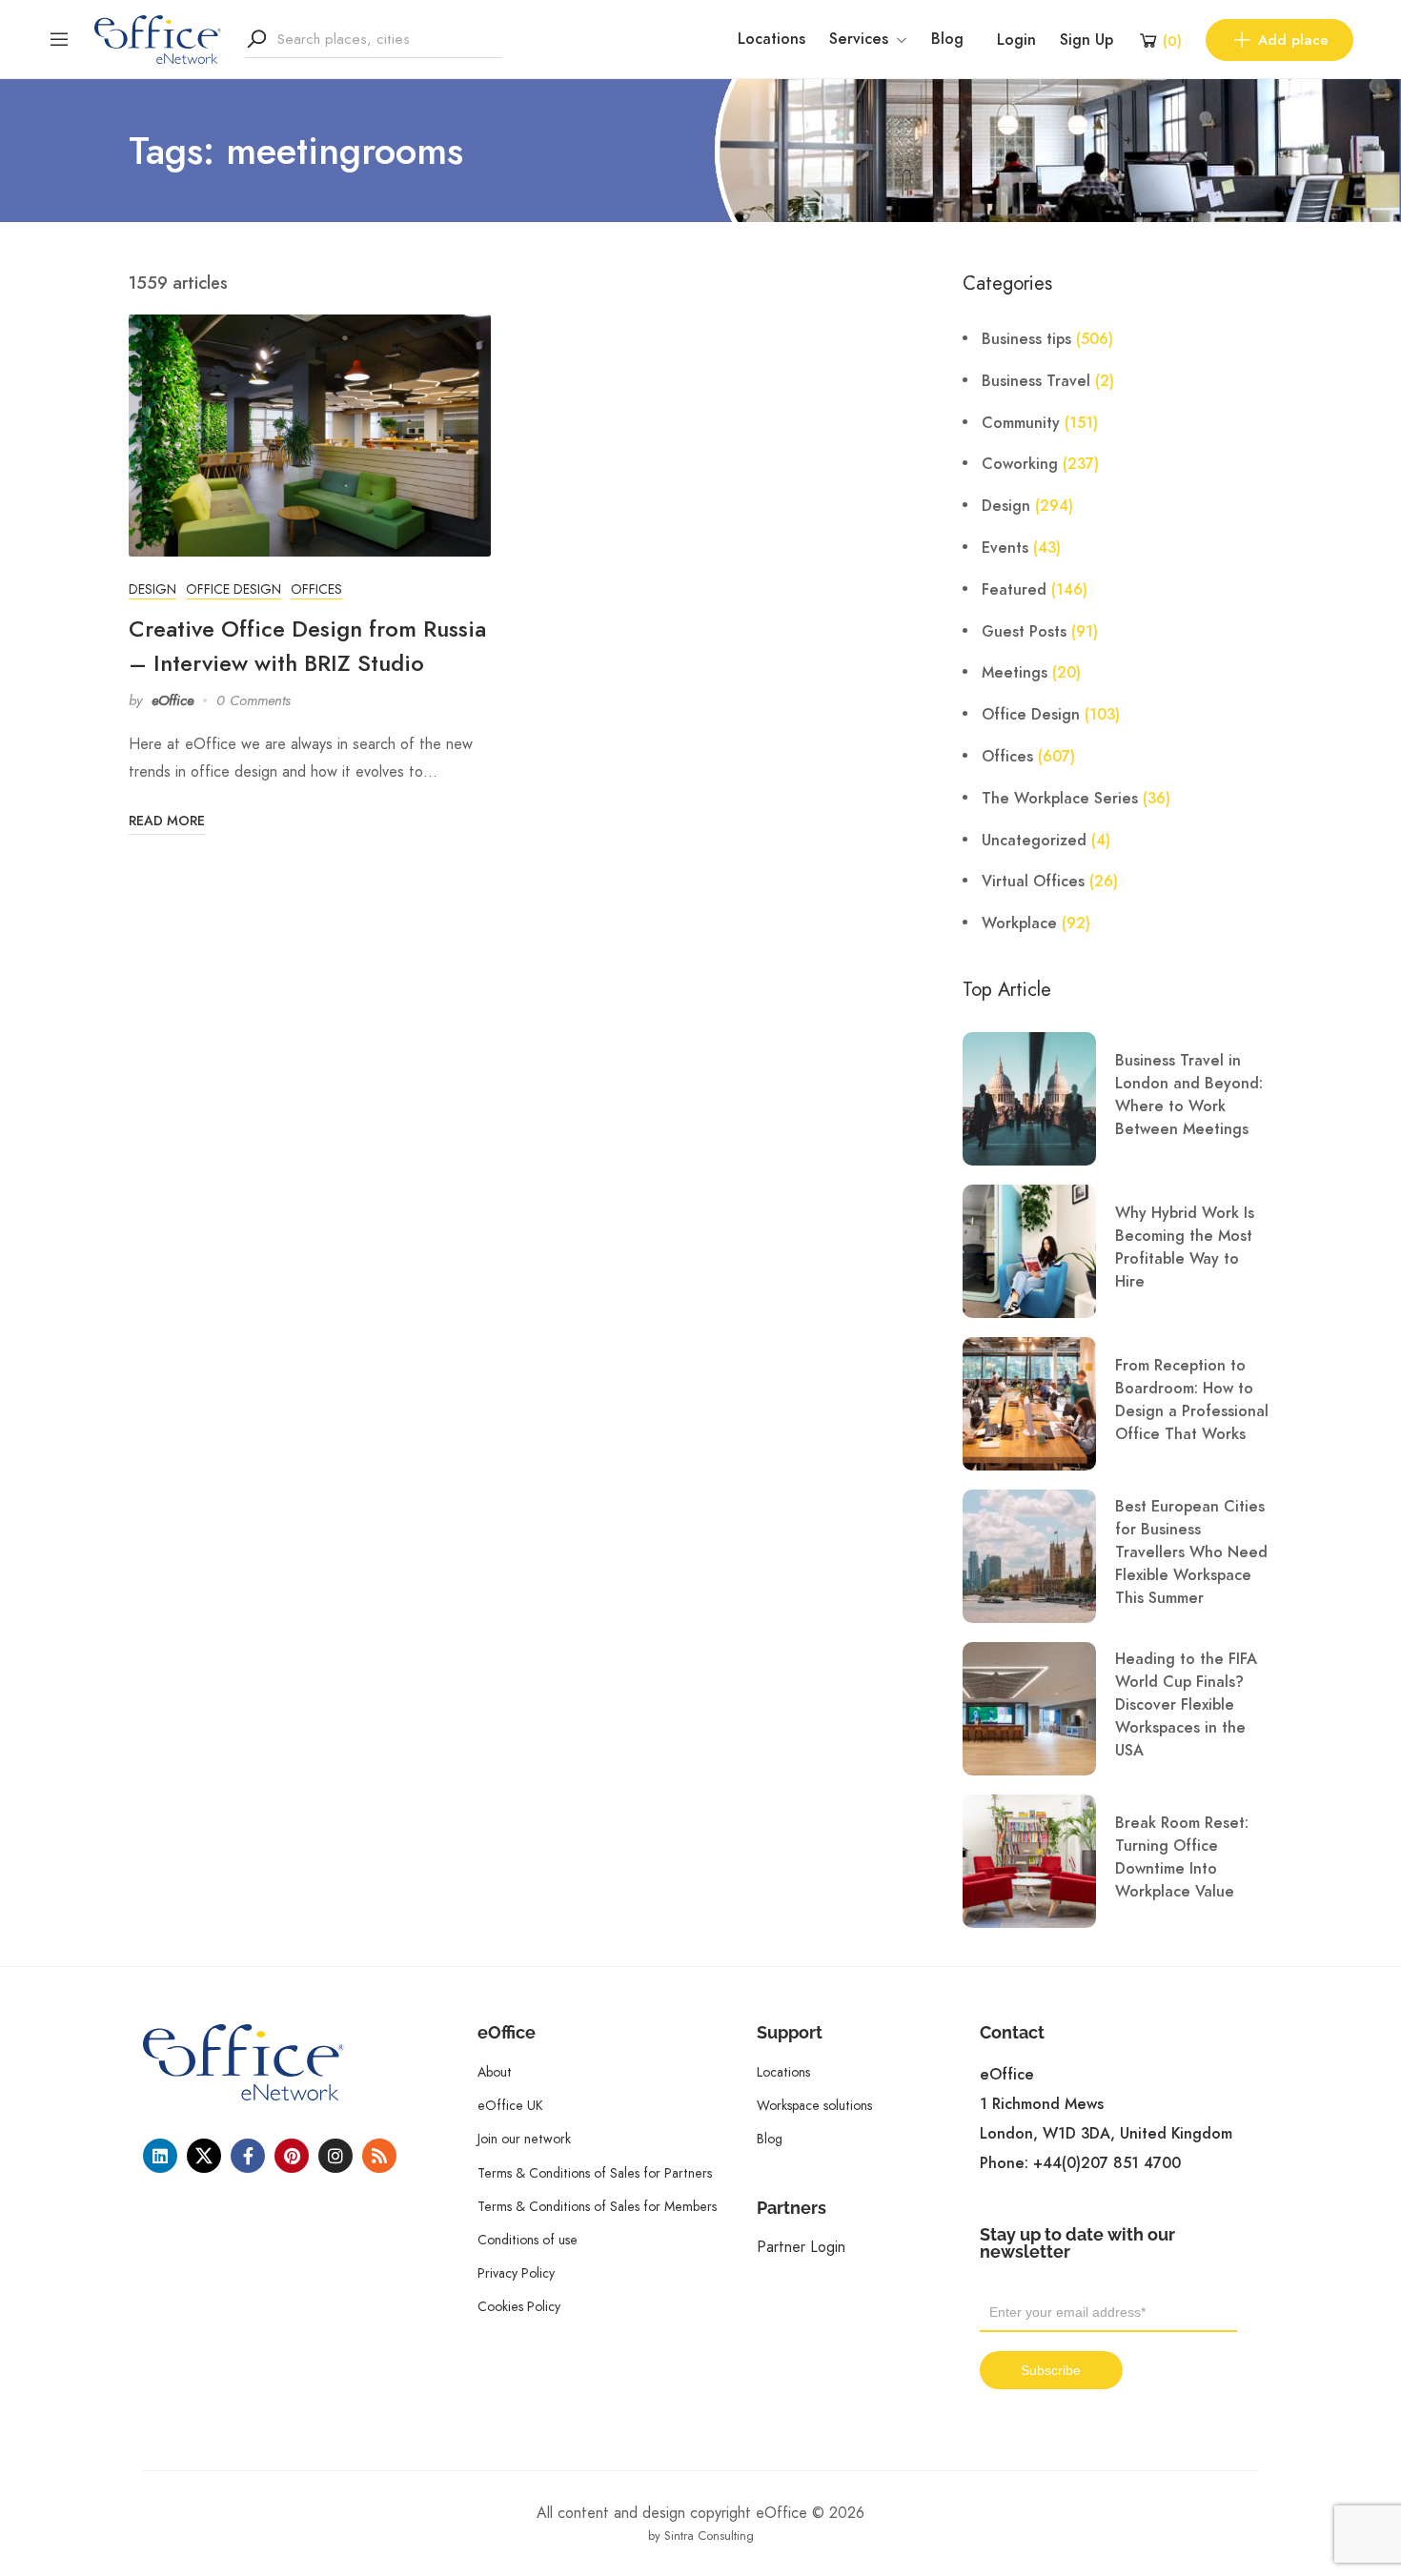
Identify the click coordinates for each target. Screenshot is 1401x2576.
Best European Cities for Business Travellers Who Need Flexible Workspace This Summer (1191, 1552)
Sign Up (1086, 40)
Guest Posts (1024, 632)
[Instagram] (335, 2156)
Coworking (1020, 464)
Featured (1014, 590)
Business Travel (1036, 381)
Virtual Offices (1033, 882)
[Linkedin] (160, 2156)
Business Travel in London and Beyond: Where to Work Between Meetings (1189, 1095)
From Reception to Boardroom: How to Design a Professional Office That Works (1192, 1400)
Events (1005, 548)
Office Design (233, 589)
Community (1021, 423)
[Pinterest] (292, 2156)
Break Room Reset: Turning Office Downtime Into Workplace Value (1182, 1857)
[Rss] (379, 2156)
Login (1016, 40)
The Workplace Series (1060, 799)
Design (152, 589)
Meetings (1015, 673)
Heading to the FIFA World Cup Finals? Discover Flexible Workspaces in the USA (1186, 1705)
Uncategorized (1034, 841)
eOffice (173, 700)
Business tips (1026, 339)
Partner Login (801, 2247)
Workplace (1019, 923)
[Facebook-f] (248, 2156)
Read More (167, 821)
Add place (1293, 40)
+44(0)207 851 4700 (1107, 2163)
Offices (316, 589)
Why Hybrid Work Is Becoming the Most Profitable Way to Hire (1185, 1247)
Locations (772, 39)
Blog (947, 39)
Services (859, 39)
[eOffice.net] (158, 38)
